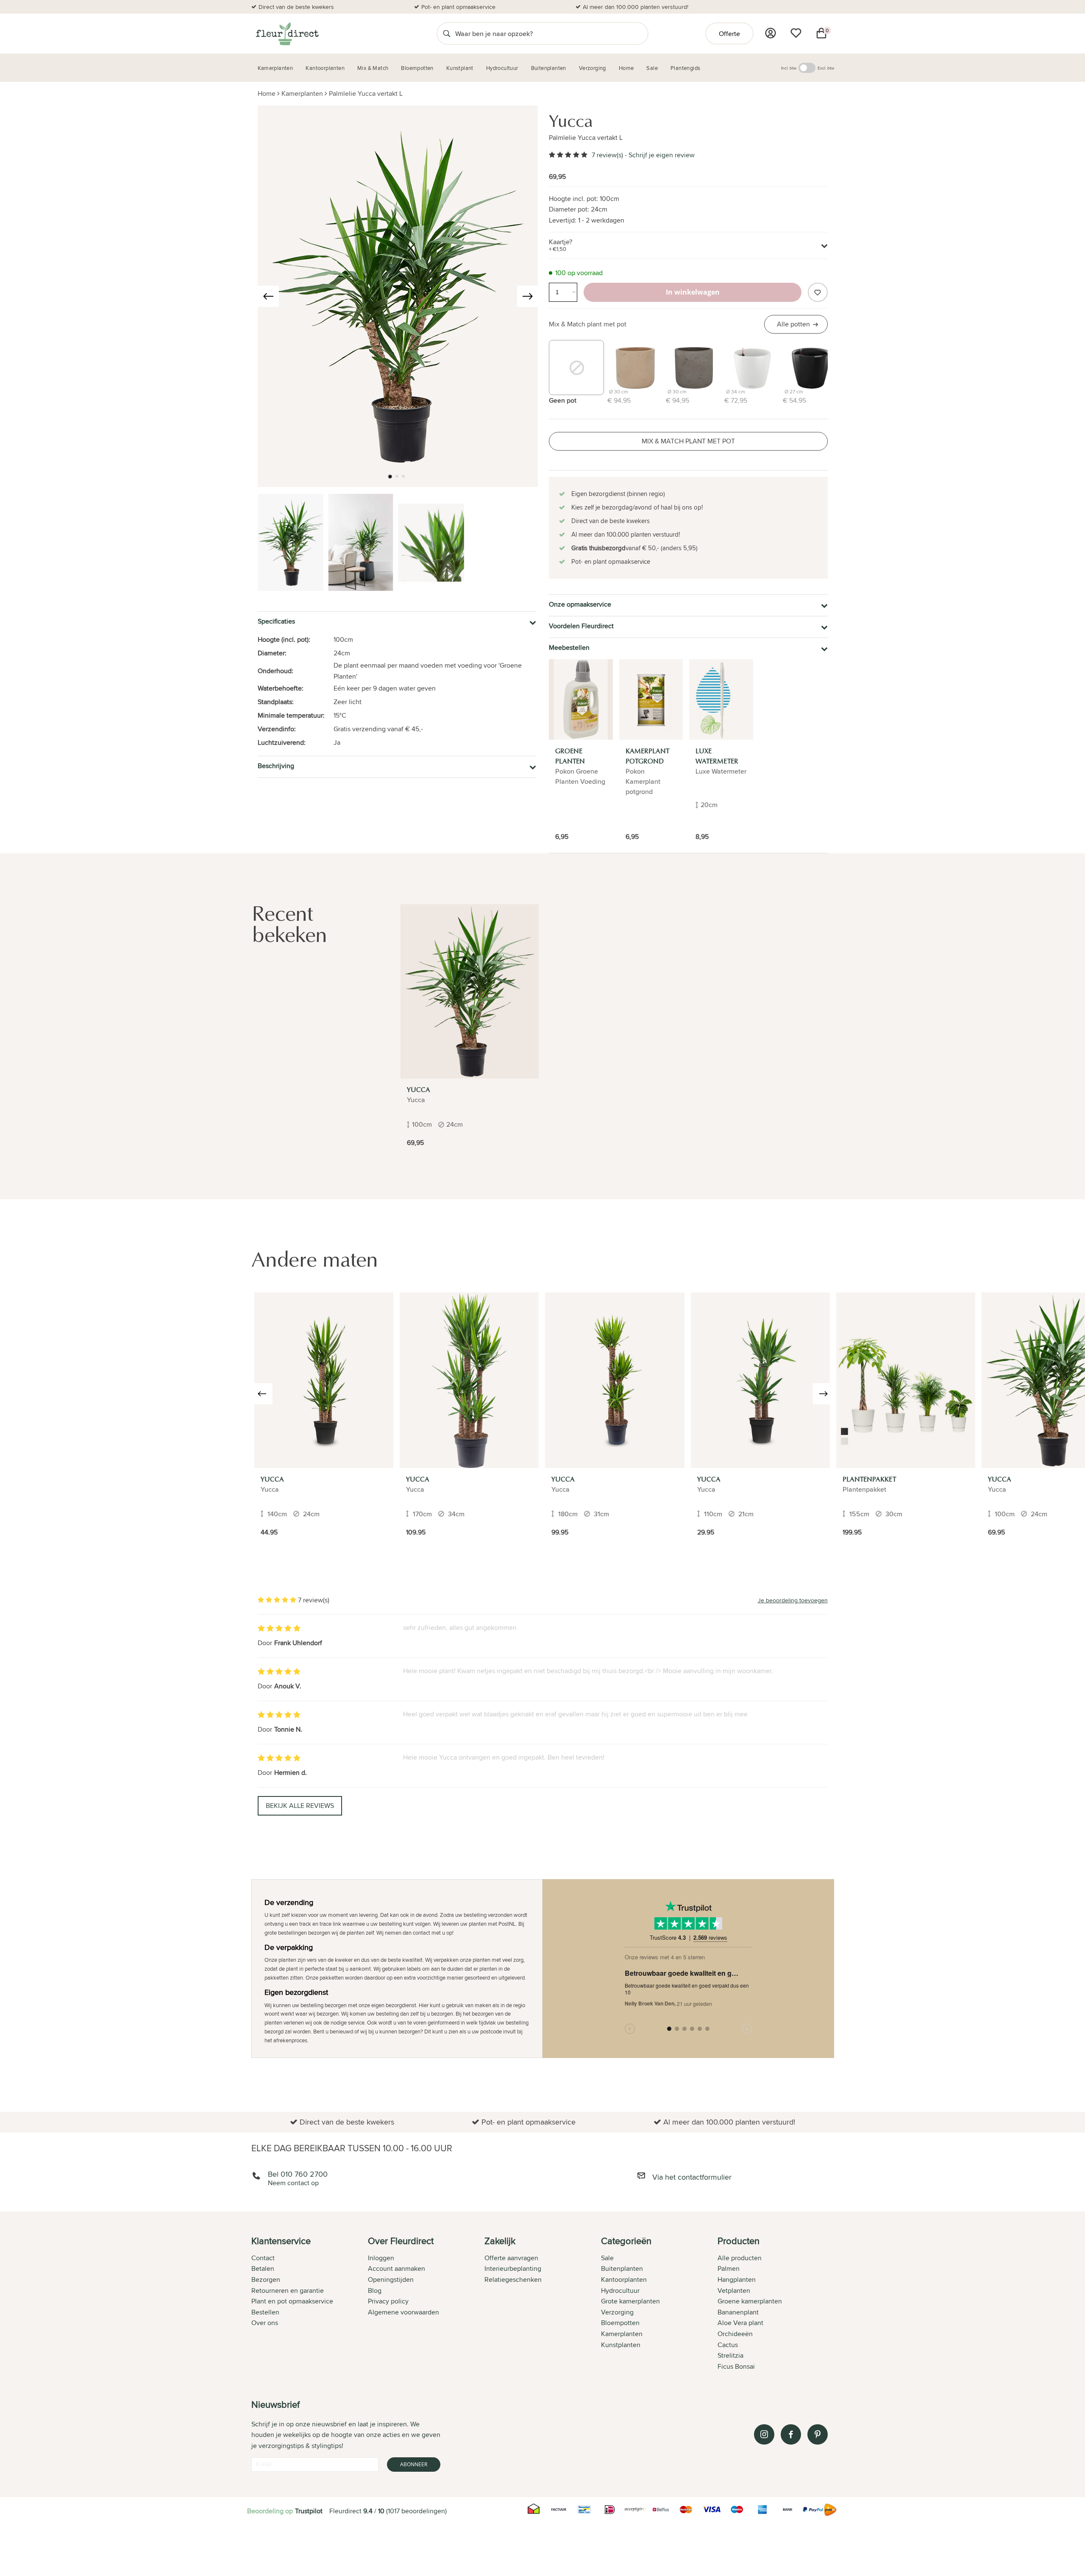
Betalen (263, 2268)
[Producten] (771, 33)
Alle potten (793, 324)
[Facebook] (791, 2434)
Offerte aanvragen (511, 2258)
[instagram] (764, 2434)
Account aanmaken (396, 2268)
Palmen (729, 2268)
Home (267, 93)
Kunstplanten (621, 2345)
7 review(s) (607, 155)
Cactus (728, 2345)
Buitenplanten (622, 2268)
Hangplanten (737, 2279)
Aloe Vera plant (740, 2323)
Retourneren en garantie (288, 2291)
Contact (263, 2258)
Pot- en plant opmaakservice (458, 7)
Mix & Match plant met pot (588, 324)
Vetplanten (734, 2291)
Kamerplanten (302, 93)
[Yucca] (470, 991)
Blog (375, 2291)
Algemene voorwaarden (403, 2312)
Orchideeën (735, 2334)
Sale (607, 2258)
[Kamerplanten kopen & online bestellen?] (287, 33)
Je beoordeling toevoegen (793, 1600)
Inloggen (381, 2258)
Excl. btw (826, 68)
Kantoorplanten (624, 2279)
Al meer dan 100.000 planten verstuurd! (636, 7)
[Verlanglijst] (796, 33)
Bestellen (265, 2312)
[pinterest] (818, 2434)
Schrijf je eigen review (662, 155)
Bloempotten (620, 2323)
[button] (390, 476)
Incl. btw (789, 68)
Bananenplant (738, 2312)
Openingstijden (391, 2279)
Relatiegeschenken (513, 2279)
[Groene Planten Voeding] (581, 699)
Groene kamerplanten (750, 2301)
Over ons (265, 2323)
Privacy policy (388, 2301)
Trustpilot (309, 2511)
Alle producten (740, 2258)
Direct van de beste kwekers (296, 7)
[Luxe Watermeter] (721, 699)
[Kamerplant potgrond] (651, 699)
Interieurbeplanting (513, 2268)
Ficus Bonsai (736, 2366)
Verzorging (617, 2312)
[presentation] (268, 296)
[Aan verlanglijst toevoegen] (818, 292)
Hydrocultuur (620, 2291)
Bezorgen (266, 2279)
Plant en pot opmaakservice (292, 2301)
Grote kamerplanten (630, 2301)
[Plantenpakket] (906, 1380)
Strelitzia (730, 2355)
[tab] (310, 2304)
